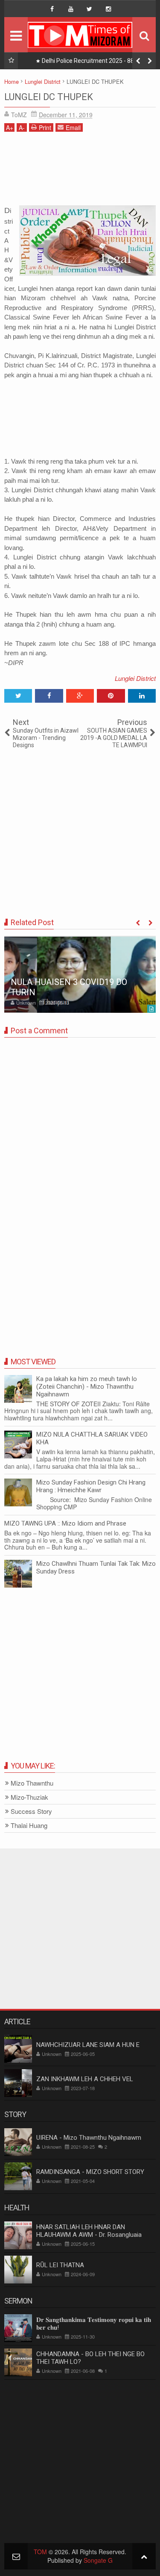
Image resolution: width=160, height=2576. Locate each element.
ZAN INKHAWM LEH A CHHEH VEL (85, 2079)
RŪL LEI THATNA (60, 2265)
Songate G (98, 2560)
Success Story (31, 1811)
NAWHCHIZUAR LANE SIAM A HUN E (88, 2045)
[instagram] (108, 9)
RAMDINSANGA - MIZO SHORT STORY (90, 2172)
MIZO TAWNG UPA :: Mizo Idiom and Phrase (65, 1523)
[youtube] (71, 9)
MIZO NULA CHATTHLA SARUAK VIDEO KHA (92, 1438)
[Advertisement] (80, 172)
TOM (40, 2552)
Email (73, 127)
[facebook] (52, 9)
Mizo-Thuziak (29, 1797)
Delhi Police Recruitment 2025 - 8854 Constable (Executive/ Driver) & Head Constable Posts (90, 62)
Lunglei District (135, 678)
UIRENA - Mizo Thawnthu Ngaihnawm (89, 2138)
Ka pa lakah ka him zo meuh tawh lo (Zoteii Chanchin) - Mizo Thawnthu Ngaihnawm (87, 1387)
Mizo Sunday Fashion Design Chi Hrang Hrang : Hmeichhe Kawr (91, 1486)
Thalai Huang (29, 1826)
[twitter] (90, 9)
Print (45, 127)
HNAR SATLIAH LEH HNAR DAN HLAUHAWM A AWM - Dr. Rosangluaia (89, 2231)
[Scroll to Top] (144, 2556)
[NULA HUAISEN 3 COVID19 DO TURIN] (80, 974)
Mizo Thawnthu (32, 1783)
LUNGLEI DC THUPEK (49, 97)
